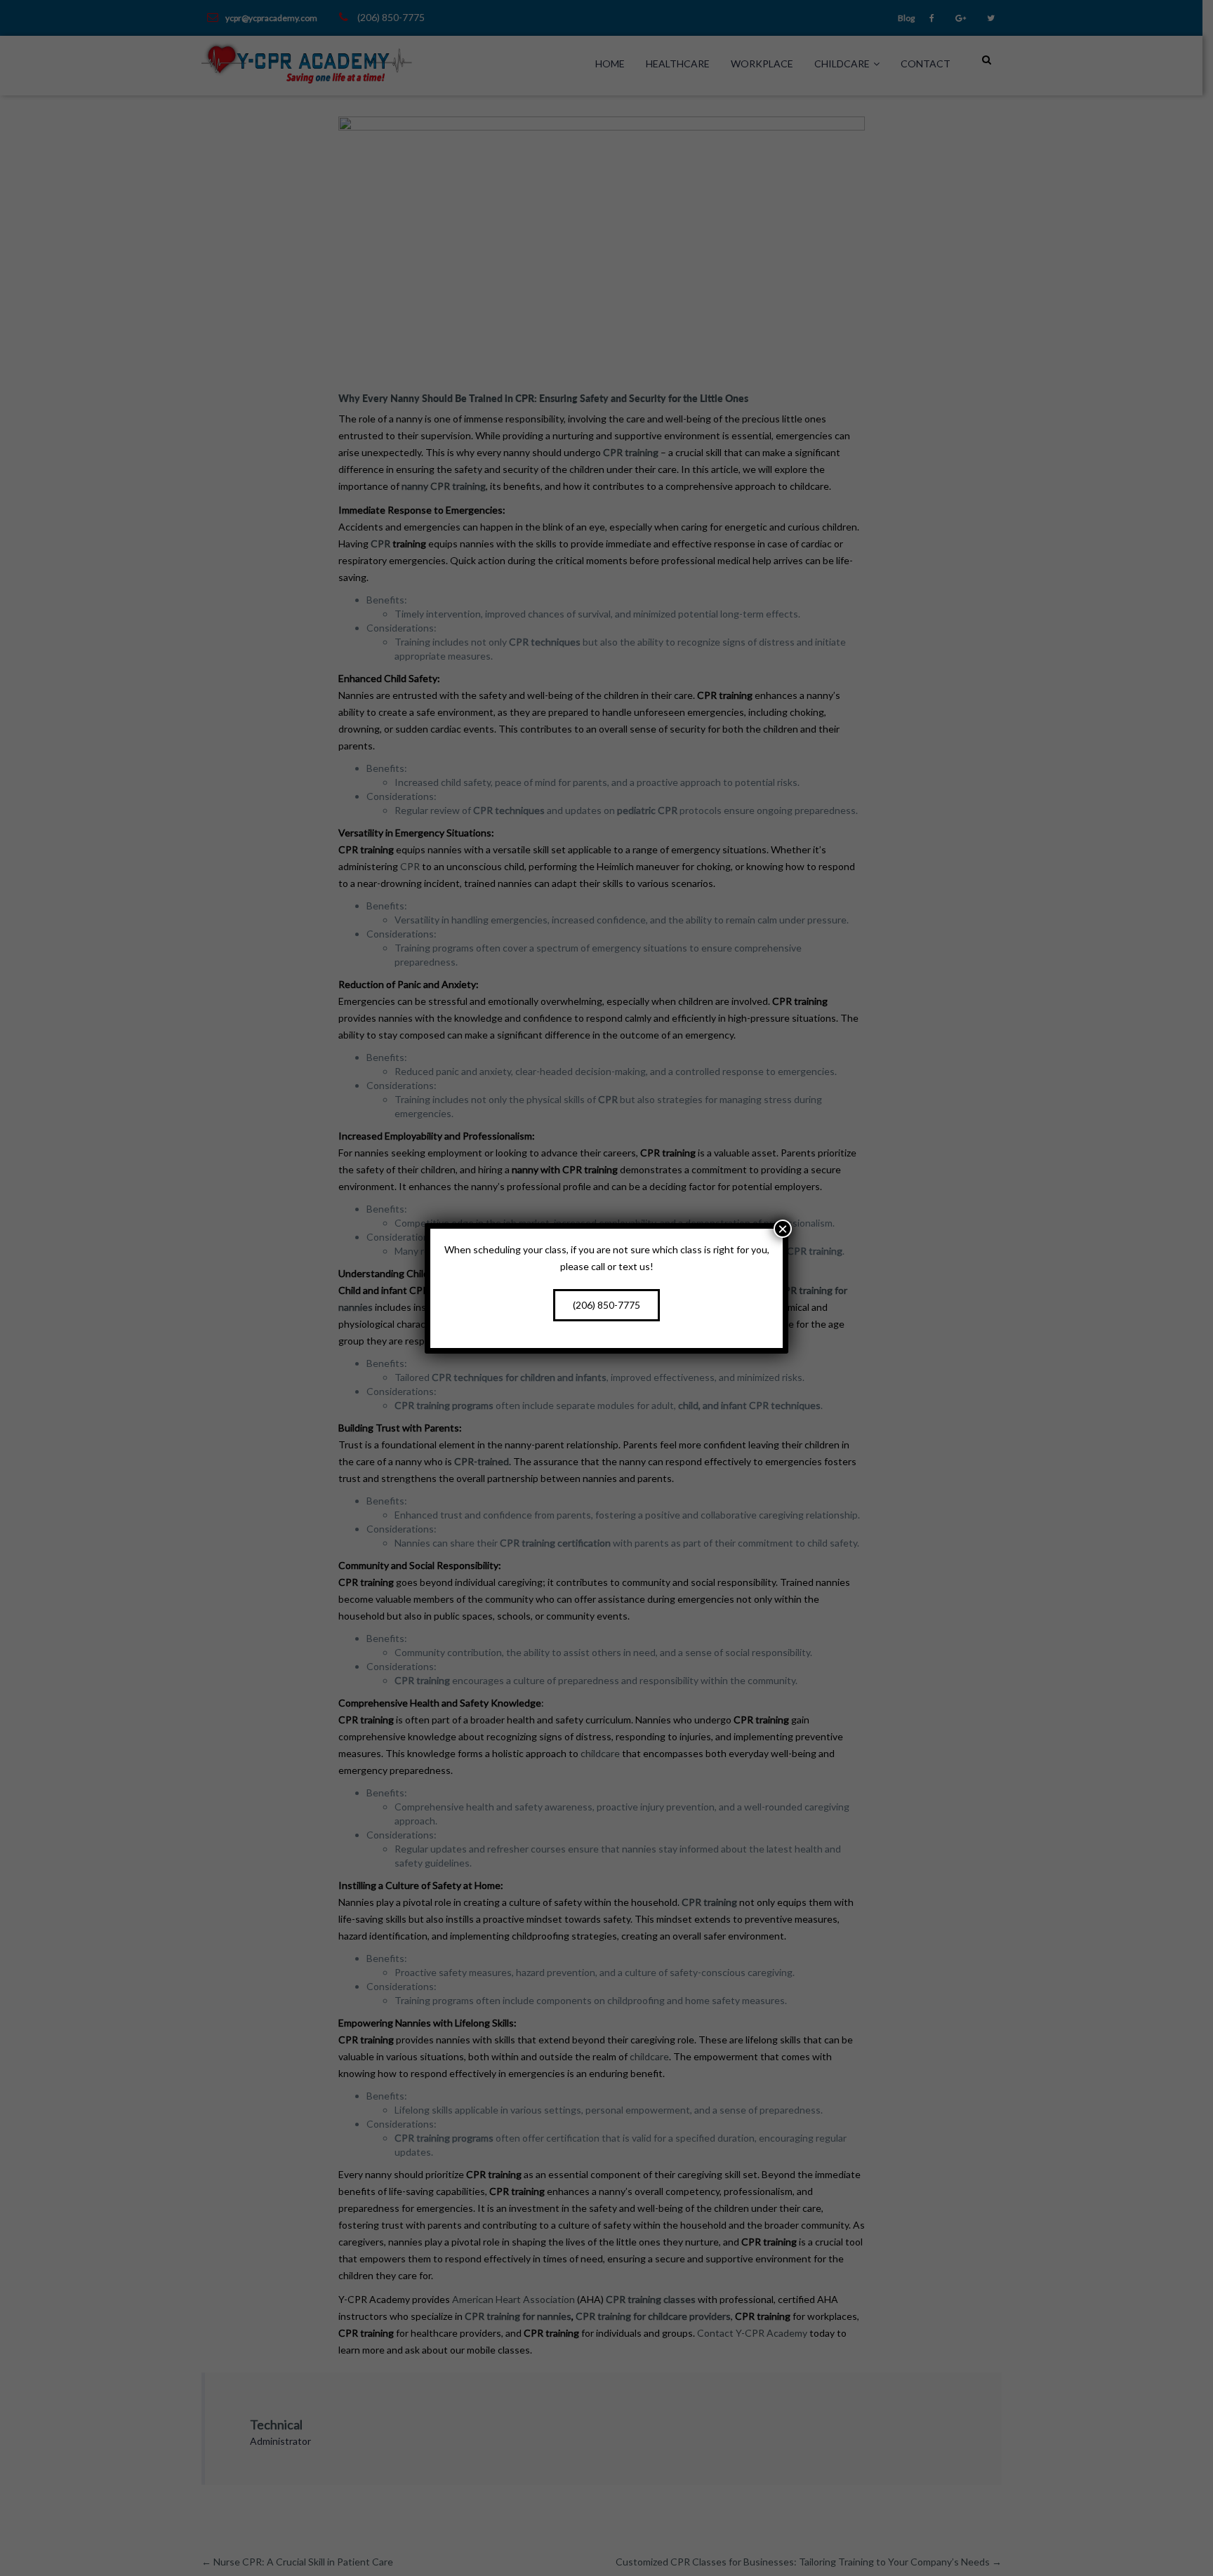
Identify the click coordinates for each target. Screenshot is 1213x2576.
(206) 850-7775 (606, 1305)
